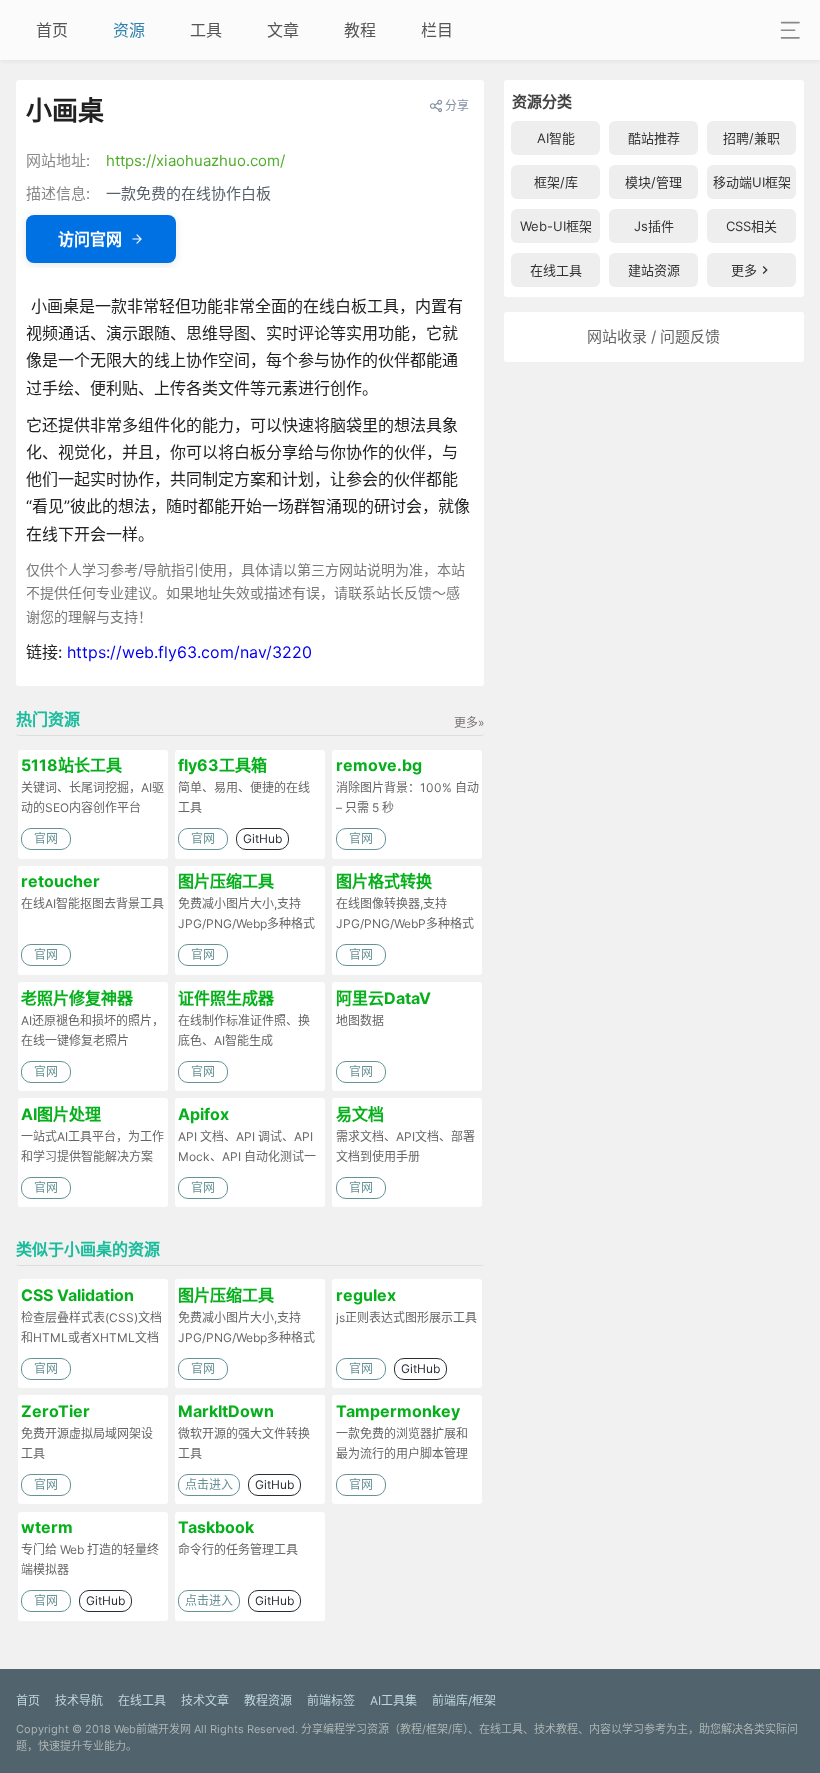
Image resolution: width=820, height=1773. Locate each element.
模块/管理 (653, 182)
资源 (129, 30)
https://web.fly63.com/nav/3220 (189, 652)
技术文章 (205, 1700)
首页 (52, 30)
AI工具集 (393, 1700)
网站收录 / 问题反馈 (653, 336)
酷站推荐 (654, 138)
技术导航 (79, 1700)
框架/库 (556, 182)
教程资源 (268, 1700)
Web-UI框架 (556, 226)
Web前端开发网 (152, 1729)
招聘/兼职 (751, 138)
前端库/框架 (464, 1700)
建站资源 (654, 270)
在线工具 (556, 270)
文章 (283, 30)
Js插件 (654, 226)
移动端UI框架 (752, 182)
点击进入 (209, 1484)
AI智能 (556, 138)
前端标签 (331, 1700)
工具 (206, 30)
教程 (360, 30)
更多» (469, 722)
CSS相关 (751, 226)
